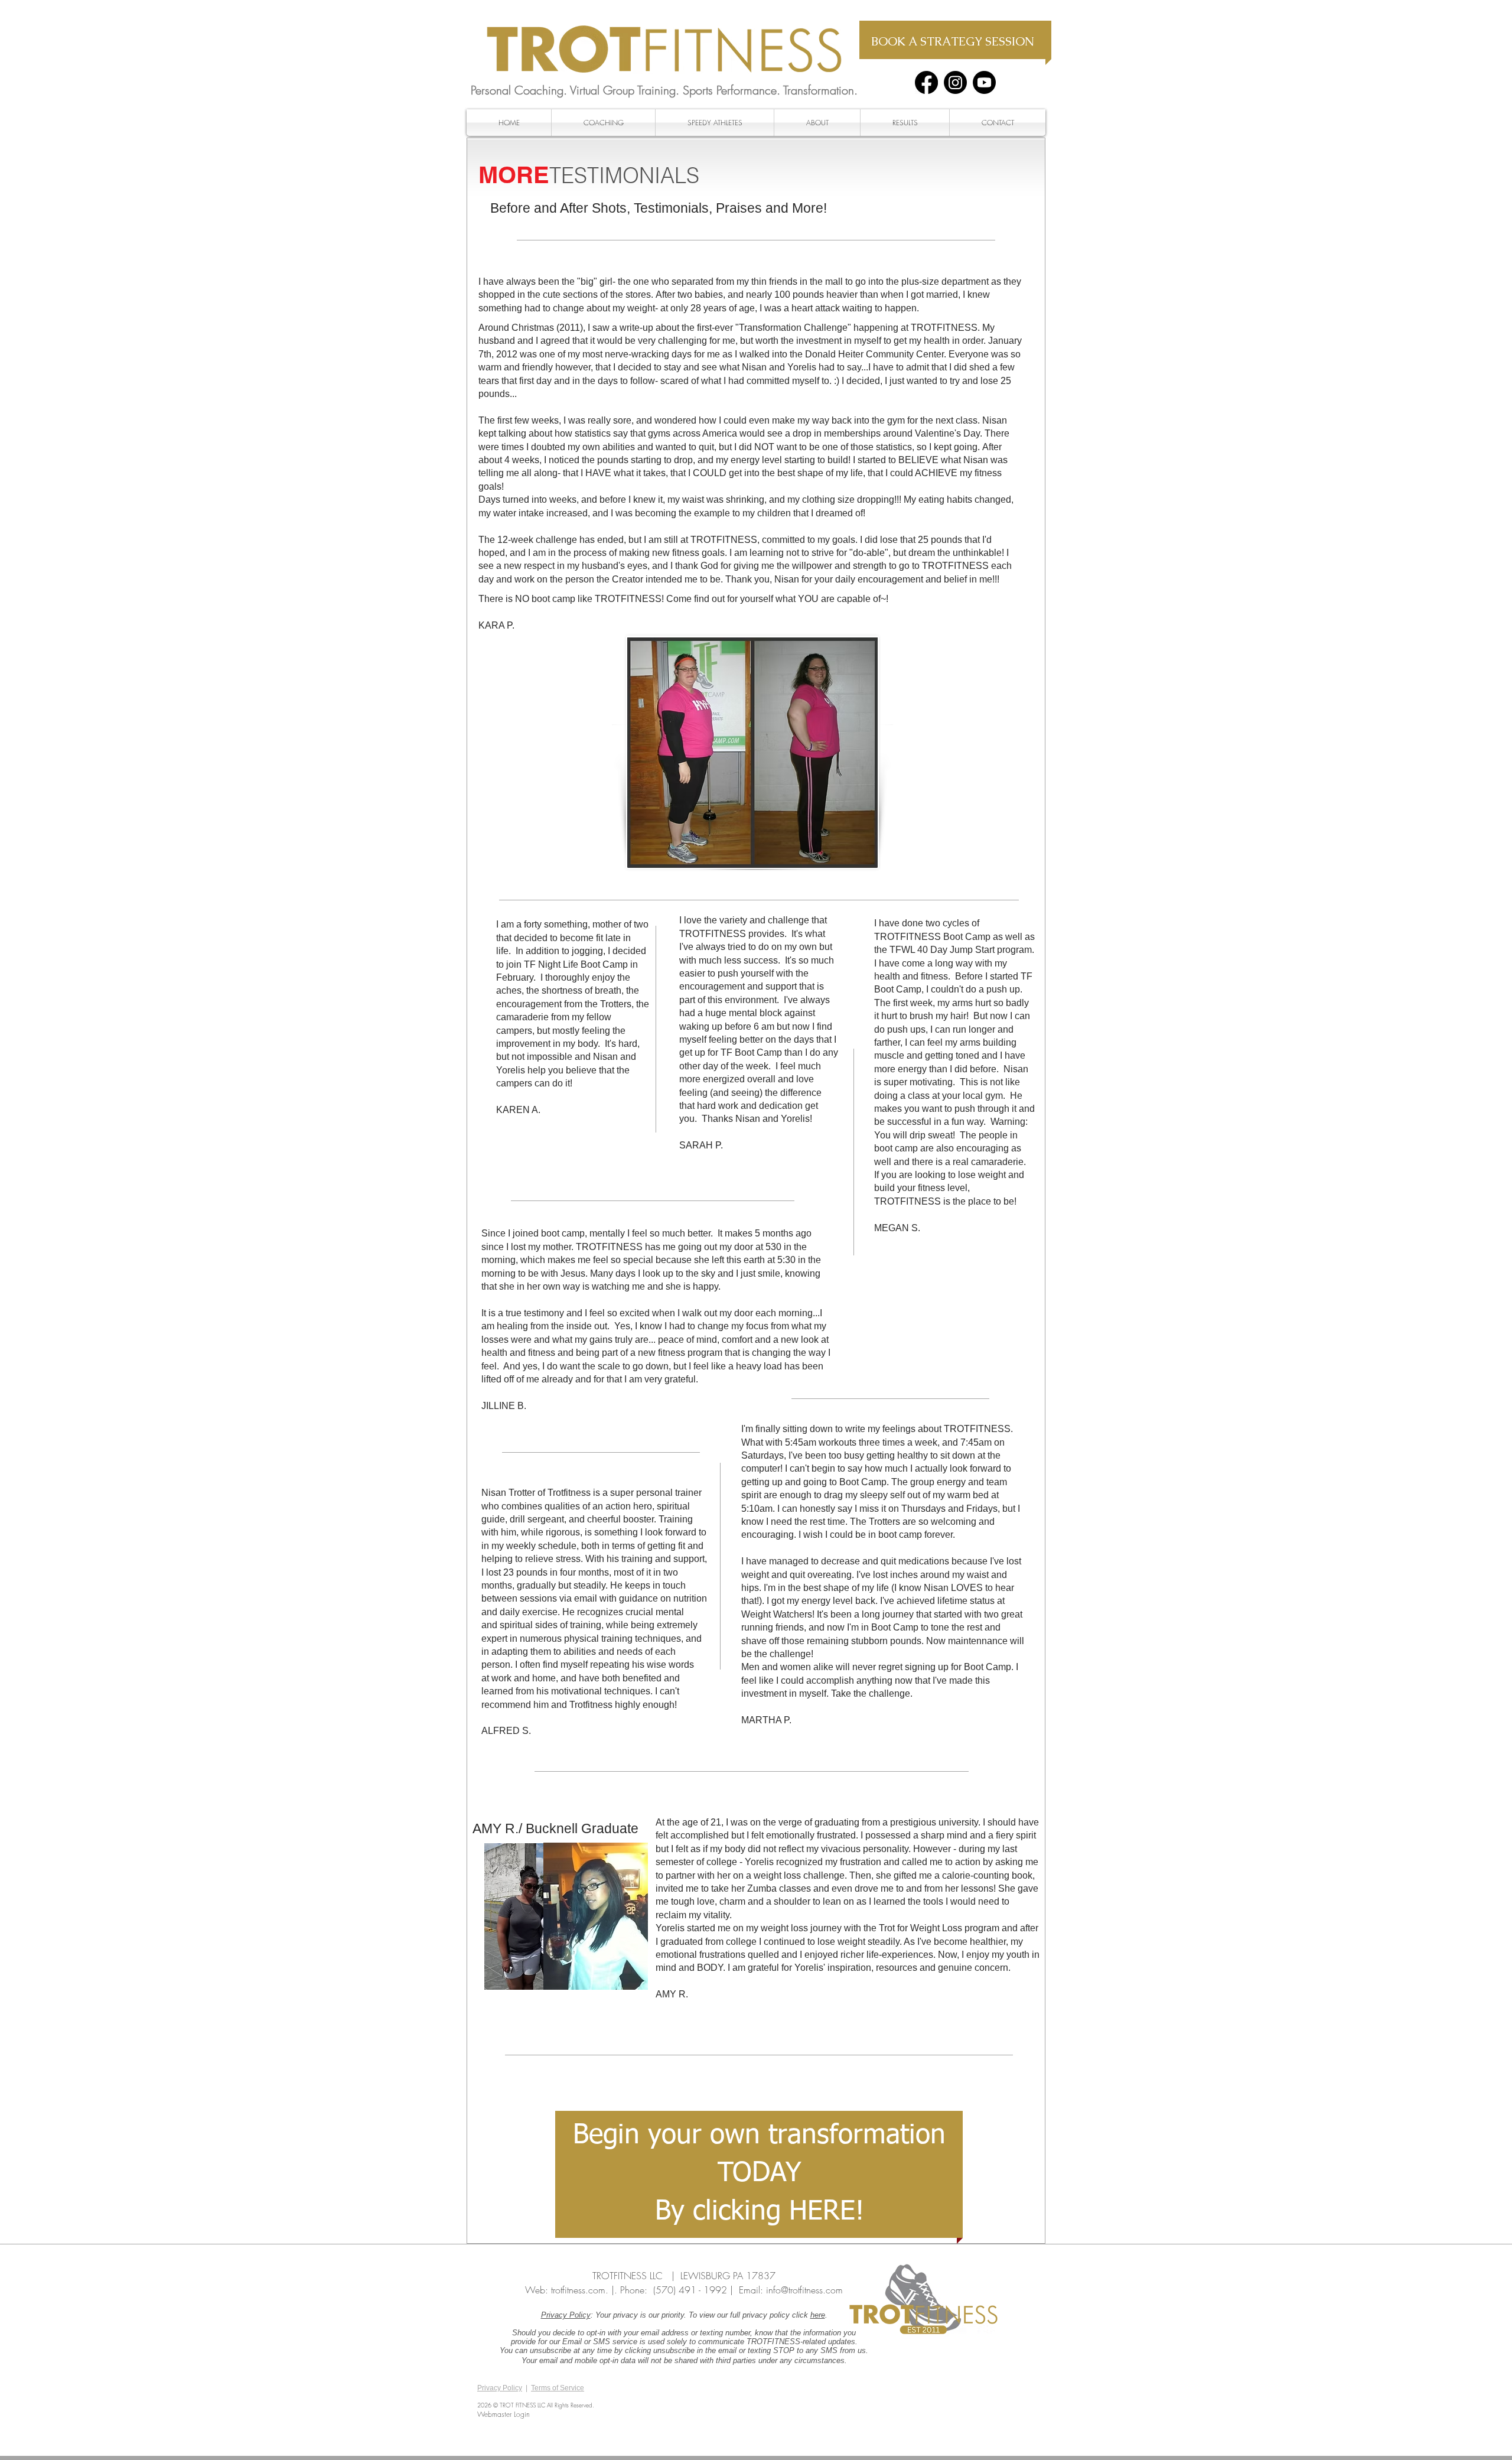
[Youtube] (984, 82)
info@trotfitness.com (804, 2290)
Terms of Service (558, 2388)
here (818, 2315)
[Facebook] (926, 82)
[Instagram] (955, 82)
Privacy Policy (566, 2315)
